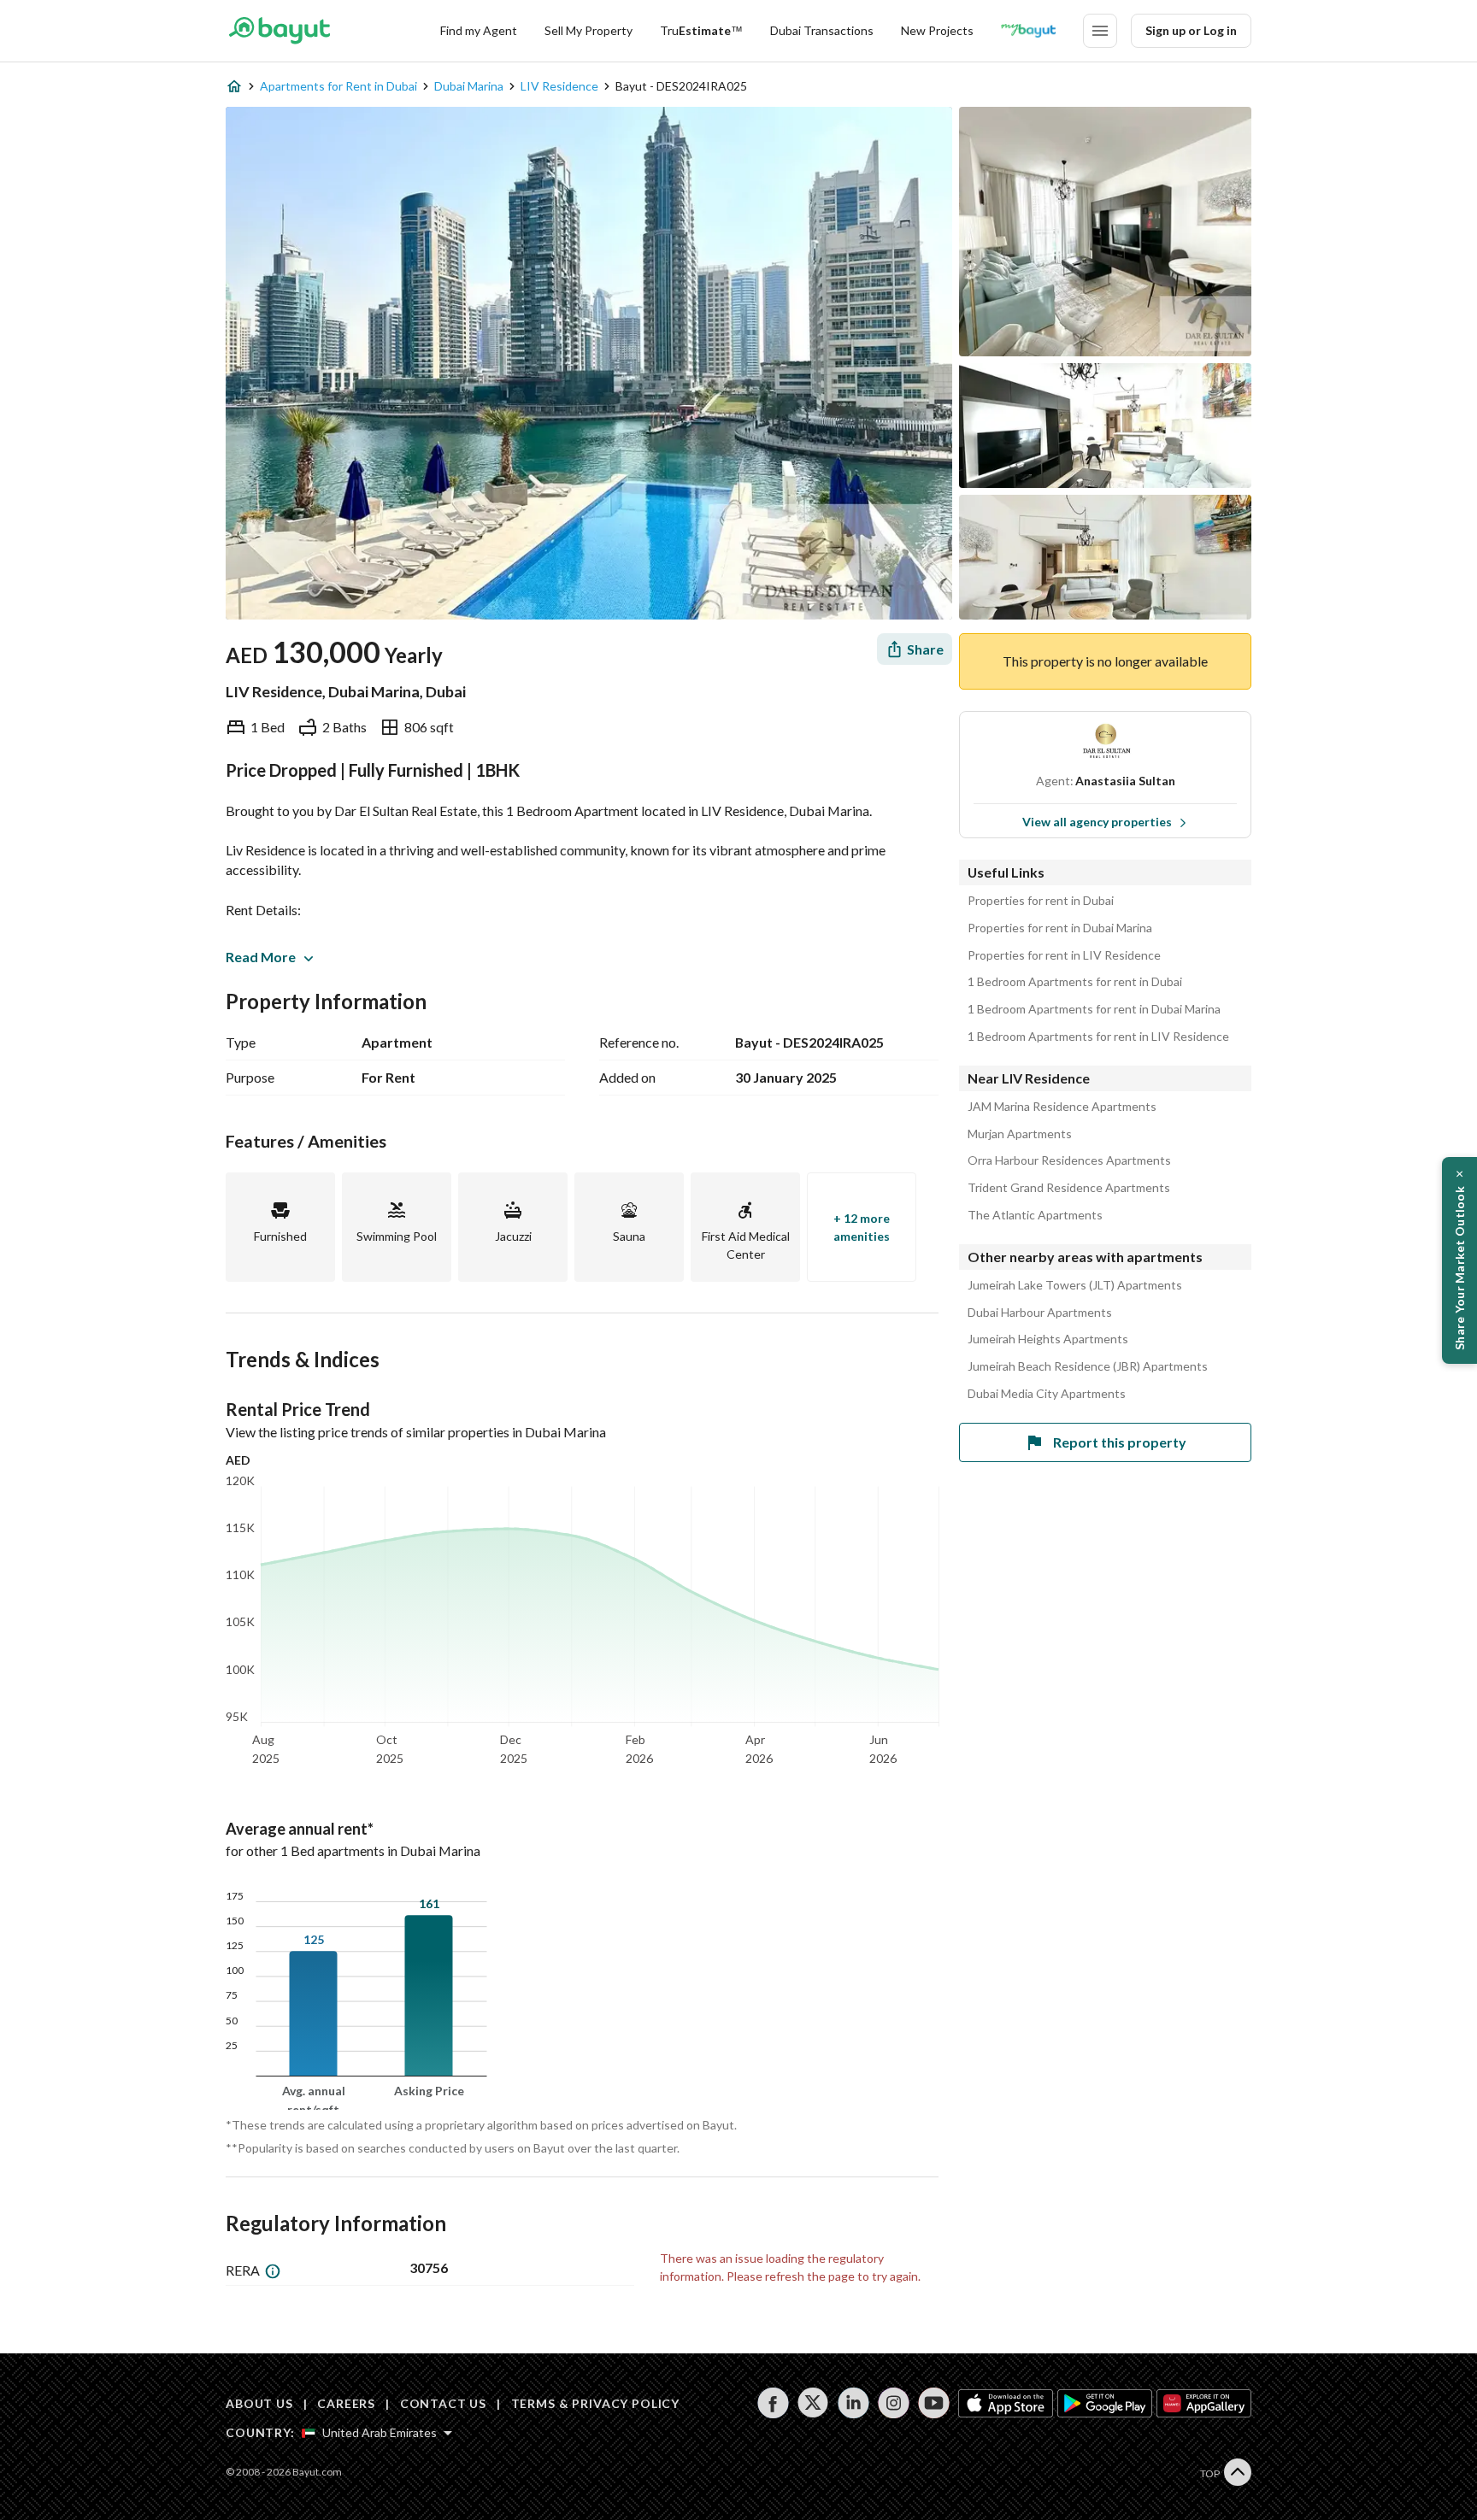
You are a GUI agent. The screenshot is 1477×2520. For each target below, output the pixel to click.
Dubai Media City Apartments (1047, 1394)
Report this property (1120, 1442)
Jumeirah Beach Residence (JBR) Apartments (1088, 1366)
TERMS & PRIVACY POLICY (595, 2403)
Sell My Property (588, 30)
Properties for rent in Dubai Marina (1060, 928)
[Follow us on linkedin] (853, 2403)
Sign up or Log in (1191, 30)
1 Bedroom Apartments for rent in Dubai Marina (1094, 1009)
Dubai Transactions (822, 30)
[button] (1459, 1260)
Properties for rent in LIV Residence (1064, 955)
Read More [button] (261, 957)
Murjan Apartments (1020, 1134)
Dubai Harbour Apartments (1040, 1313)
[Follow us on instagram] (894, 2403)
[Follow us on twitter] (813, 2403)
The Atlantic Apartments (1035, 1215)
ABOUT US (259, 2403)
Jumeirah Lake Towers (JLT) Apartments (1075, 1285)
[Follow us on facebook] (773, 2403)
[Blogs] (1028, 31)
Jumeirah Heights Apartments (1048, 1339)
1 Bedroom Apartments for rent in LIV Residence (1098, 1037)
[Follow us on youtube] (934, 2403)
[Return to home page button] (279, 31)
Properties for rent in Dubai (1041, 901)
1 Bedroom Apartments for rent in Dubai (1075, 982)
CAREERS (346, 2403)
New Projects (937, 30)
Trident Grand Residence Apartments (1069, 1188)
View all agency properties (1097, 822)
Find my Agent (479, 30)
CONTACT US (443, 2403)
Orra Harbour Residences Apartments (1069, 1160)
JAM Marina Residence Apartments (1062, 1107)
